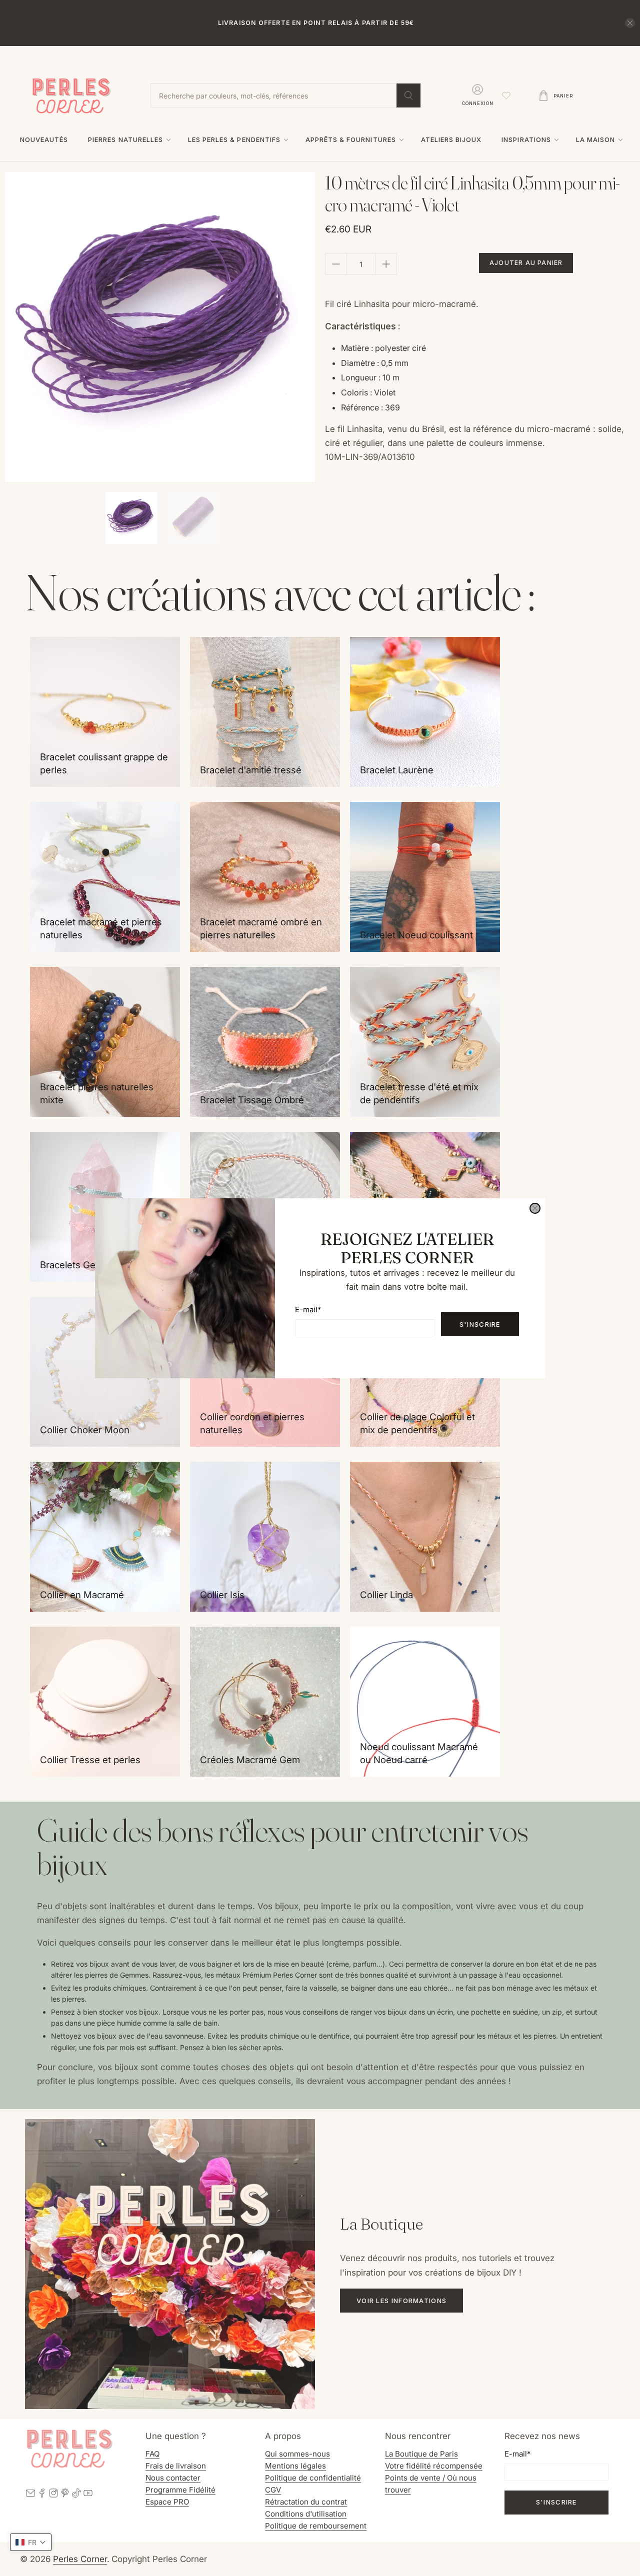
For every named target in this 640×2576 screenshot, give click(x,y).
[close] (535, 1208)
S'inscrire (480, 1324)
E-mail (308, 1309)
